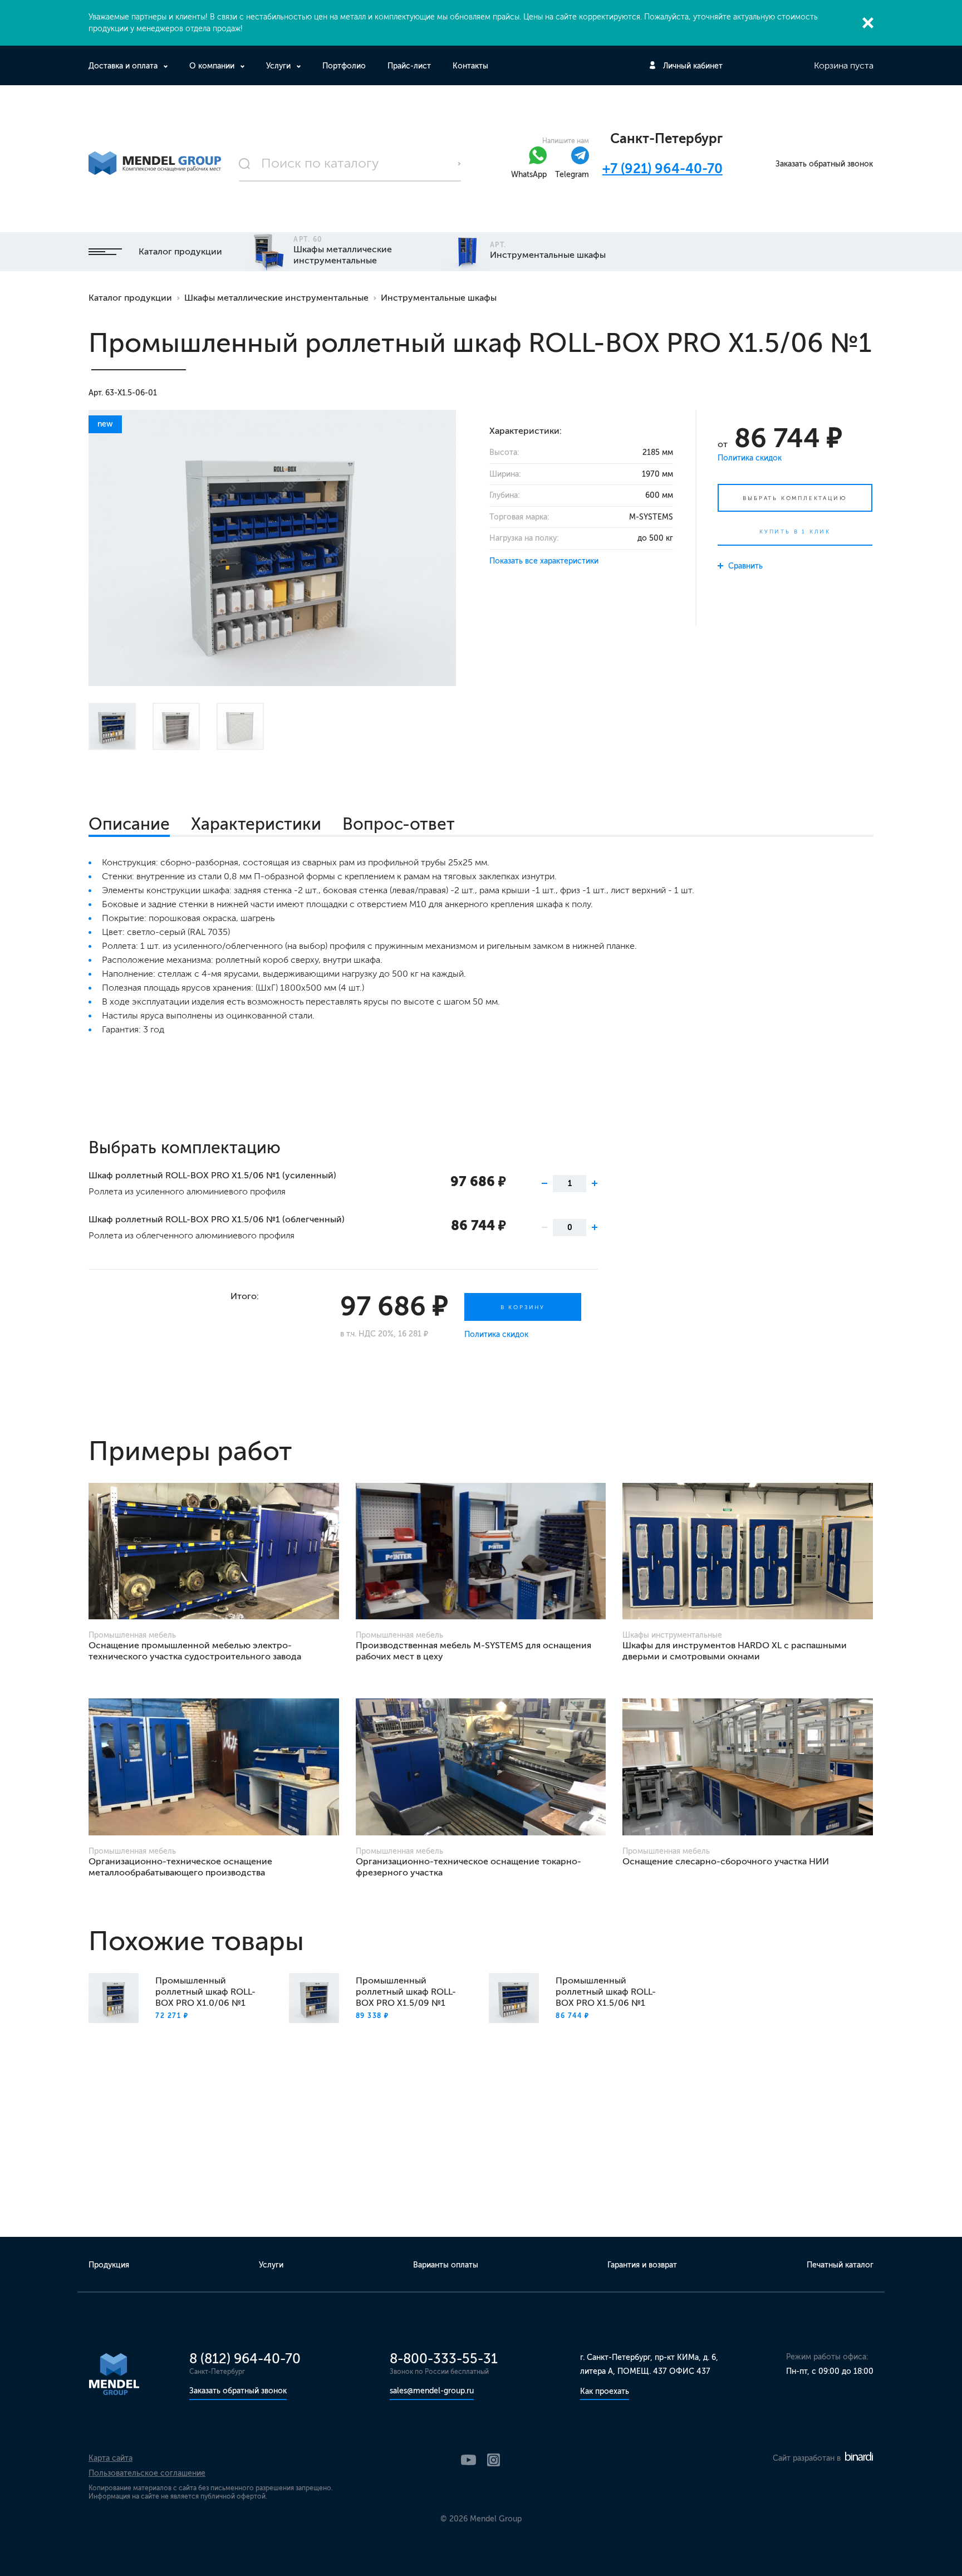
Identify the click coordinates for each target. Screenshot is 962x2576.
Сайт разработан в (808, 2458)
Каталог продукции (180, 251)
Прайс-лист (409, 66)
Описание (129, 824)
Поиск (459, 164)
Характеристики (256, 824)
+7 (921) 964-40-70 (662, 168)
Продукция (109, 2265)
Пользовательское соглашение (147, 2473)
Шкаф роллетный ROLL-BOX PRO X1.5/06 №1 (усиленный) (212, 1175)
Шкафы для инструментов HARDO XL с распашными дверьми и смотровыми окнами (735, 1651)
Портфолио (344, 66)
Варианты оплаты (446, 2265)
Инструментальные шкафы (439, 298)
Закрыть (868, 23)
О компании (212, 66)
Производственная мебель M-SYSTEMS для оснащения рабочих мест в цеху (473, 1651)
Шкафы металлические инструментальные (276, 298)
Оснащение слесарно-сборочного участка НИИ (726, 1861)
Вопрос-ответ (399, 824)
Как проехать (605, 2391)
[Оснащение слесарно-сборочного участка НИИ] (748, 1767)
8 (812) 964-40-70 (245, 2359)
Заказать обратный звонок (824, 164)
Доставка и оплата (123, 66)
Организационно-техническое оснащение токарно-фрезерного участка (468, 1867)
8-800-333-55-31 (444, 2359)
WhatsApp (529, 175)
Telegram (572, 175)
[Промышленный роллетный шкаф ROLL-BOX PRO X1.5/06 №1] (272, 548)
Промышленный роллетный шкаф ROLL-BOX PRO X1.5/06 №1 (606, 1992)
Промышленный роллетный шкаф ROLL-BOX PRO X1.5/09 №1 (406, 1992)
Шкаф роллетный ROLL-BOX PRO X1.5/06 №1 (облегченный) (217, 1219)
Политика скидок (750, 458)
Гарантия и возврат (642, 2265)
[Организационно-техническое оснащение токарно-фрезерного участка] (481, 1767)
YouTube (468, 2460)
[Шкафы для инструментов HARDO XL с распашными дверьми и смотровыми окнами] (748, 1551)
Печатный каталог (840, 2265)
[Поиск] (350, 164)
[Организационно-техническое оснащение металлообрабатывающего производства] (214, 1767)
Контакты (470, 66)
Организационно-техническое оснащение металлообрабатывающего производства (180, 1867)
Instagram (494, 2460)
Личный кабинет (693, 66)
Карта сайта (111, 2458)
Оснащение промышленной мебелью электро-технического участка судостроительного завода (195, 1651)
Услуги (278, 66)
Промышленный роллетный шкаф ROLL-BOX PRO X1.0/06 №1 (205, 1992)
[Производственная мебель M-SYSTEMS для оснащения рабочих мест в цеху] (481, 1551)
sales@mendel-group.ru (432, 2391)
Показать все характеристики (544, 561)
